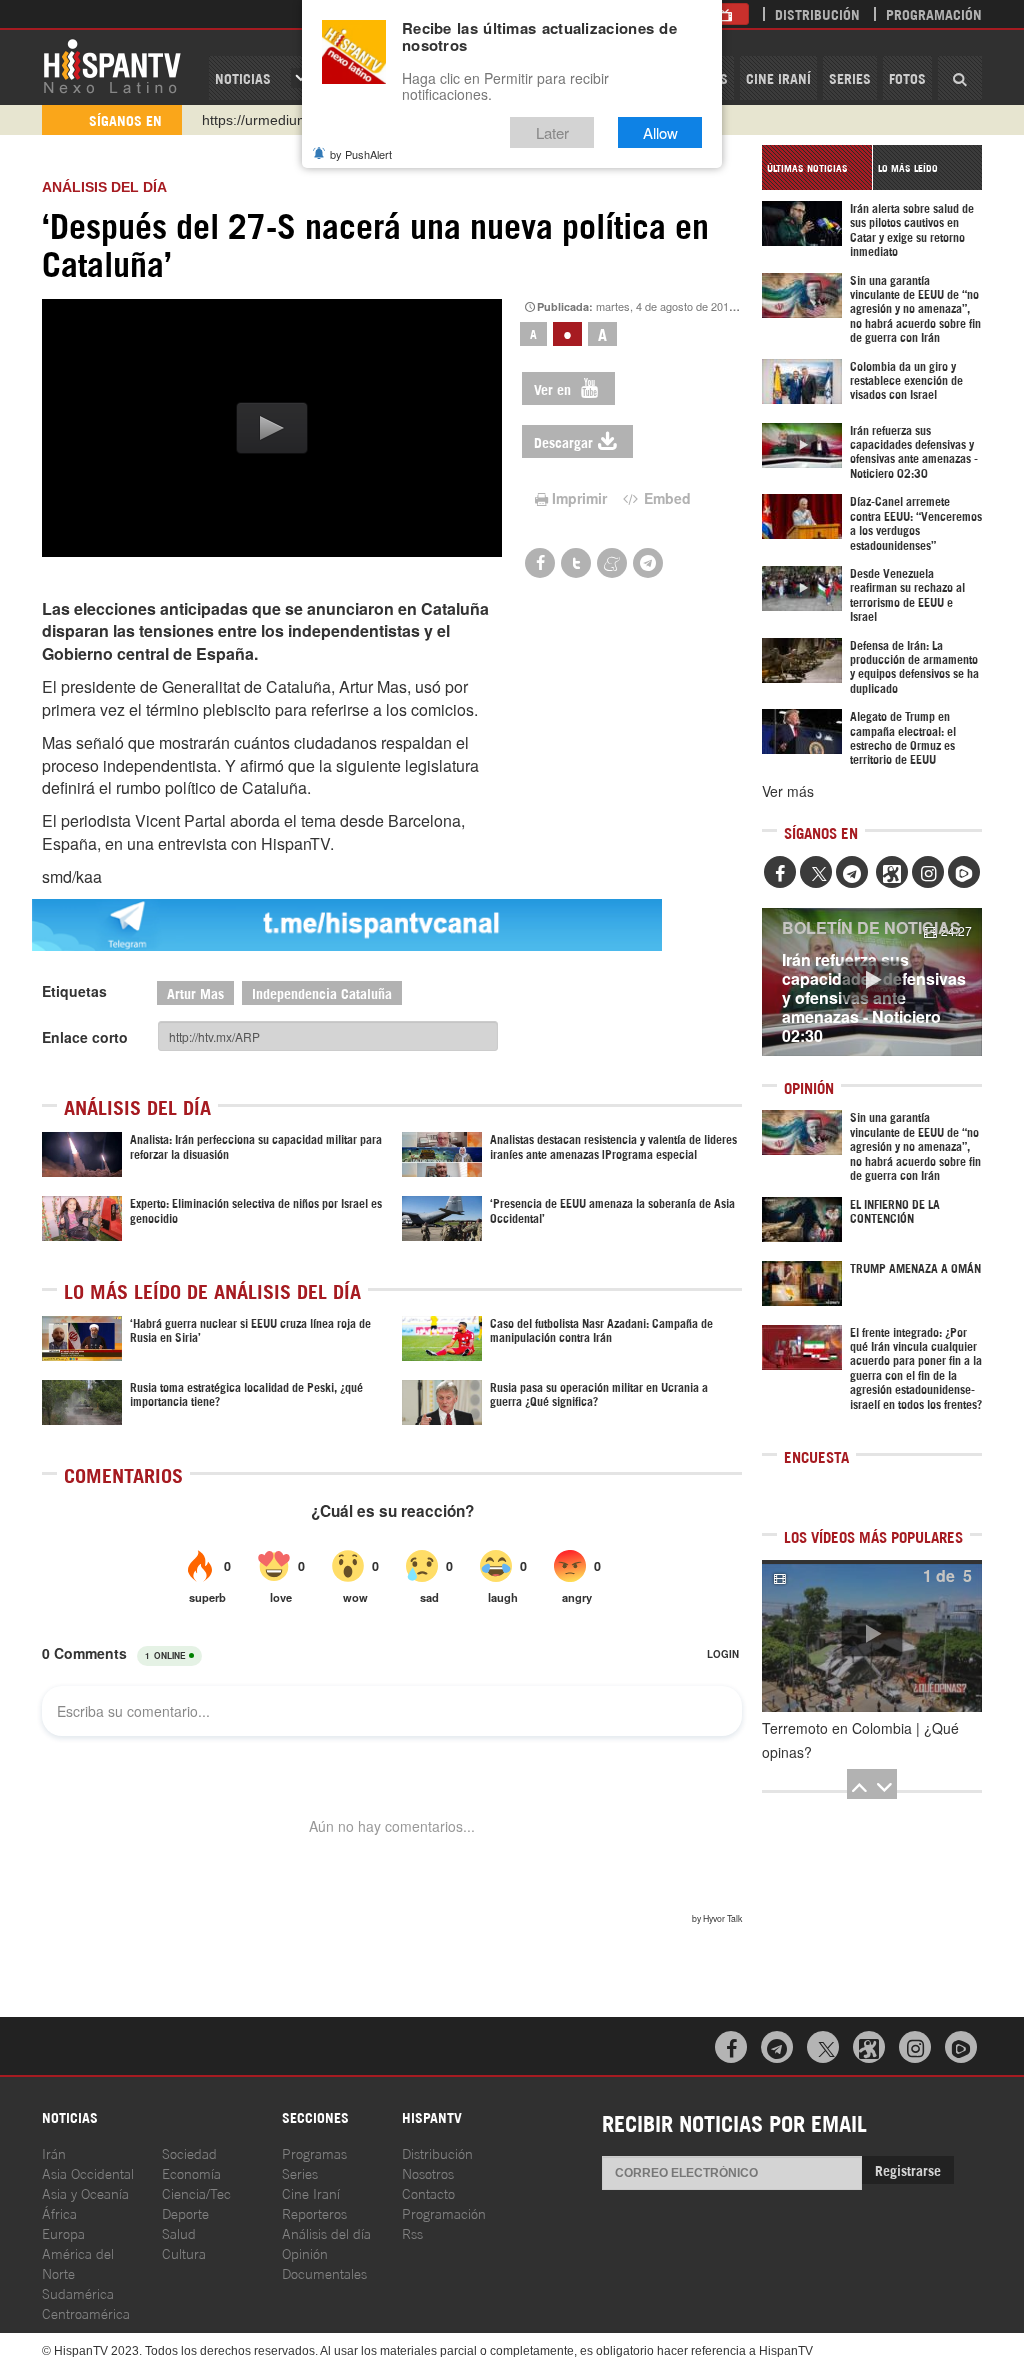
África (59, 2212)
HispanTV (112, 65)
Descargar (563, 441)
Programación (934, 13)
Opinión (305, 2252)
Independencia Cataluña (322, 992)
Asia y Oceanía (85, 2192)
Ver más (788, 791)
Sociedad (189, 2152)
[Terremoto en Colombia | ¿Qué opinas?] (872, 1636)
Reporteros (314, 2212)
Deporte (185, 2212)
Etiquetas (74, 991)
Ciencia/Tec (196, 2192)
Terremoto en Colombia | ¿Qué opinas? (860, 1740)
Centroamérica (86, 2312)
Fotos (907, 77)
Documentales (324, 2272)
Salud (179, 2232)
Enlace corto (85, 1037)
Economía (191, 2172)
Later (552, 132)
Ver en (554, 388)
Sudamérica (78, 2292)
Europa (63, 2232)
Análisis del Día (104, 187)
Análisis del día (326, 2232)
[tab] (817, 167)
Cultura (184, 2252)
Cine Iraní (778, 77)
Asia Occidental (88, 2172)
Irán (54, 2152)
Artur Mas (195, 992)
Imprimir (579, 498)
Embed (665, 498)
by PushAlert (361, 154)
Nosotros (428, 2172)
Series (850, 77)
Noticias (243, 77)
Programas (314, 2152)
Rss (412, 2232)
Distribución (817, 13)
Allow (660, 132)
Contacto (428, 2192)
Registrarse (908, 2169)
